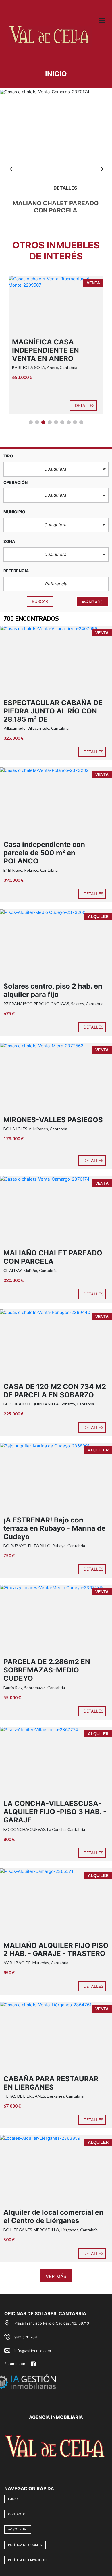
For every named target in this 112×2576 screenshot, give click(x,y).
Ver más (56, 2276)
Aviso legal (18, 2529)
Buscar (40, 601)
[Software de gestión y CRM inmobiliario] (49, 2375)
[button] (56, 469)
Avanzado (92, 602)
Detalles (89, 405)
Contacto (17, 2514)
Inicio (13, 2499)
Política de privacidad (27, 2560)
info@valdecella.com (33, 2351)
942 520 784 (26, 2337)
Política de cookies (25, 2545)
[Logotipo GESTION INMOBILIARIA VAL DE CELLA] (50, 40)
